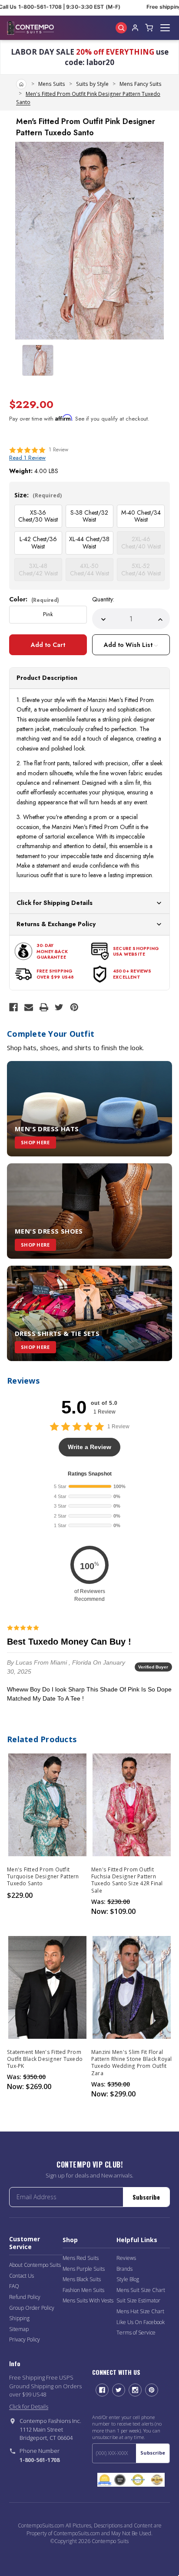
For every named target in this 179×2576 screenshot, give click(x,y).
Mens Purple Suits (84, 2269)
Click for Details (29, 2406)
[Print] (44, 1007)
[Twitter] (59, 1007)
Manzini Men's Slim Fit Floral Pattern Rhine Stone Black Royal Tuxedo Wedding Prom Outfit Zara (132, 2063)
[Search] (121, 28)
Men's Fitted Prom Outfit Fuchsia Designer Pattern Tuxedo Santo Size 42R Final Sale (127, 1880)
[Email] (29, 1007)
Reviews (126, 2258)
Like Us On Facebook (141, 2322)
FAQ (14, 2286)
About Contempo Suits (35, 2265)
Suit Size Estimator (138, 2300)
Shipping (19, 2318)
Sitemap (19, 2329)
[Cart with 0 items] (149, 28)
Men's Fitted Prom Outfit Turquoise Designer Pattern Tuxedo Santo (43, 1877)
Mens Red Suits (81, 2258)
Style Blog (128, 2279)
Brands (124, 2269)
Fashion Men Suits (83, 2290)
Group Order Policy (32, 2308)
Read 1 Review (27, 458)
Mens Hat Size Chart (140, 2311)
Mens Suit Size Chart (141, 2290)
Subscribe (146, 2197)
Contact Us (22, 2276)
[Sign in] (135, 28)
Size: (38, 495)
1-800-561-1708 (40, 2460)
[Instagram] (135, 2390)
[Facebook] (13, 1007)
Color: (34, 599)
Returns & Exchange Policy (56, 924)
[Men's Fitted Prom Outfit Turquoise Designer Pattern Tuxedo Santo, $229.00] (47, 1805)
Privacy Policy (25, 2339)
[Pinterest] (74, 1007)
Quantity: (103, 599)
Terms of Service (136, 2333)
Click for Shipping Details (55, 903)
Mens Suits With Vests (88, 2300)
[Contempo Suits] (30, 28)
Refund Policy (25, 2297)
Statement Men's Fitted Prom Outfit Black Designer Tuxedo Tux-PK (45, 2059)
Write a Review (89, 1447)
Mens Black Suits (82, 2279)
